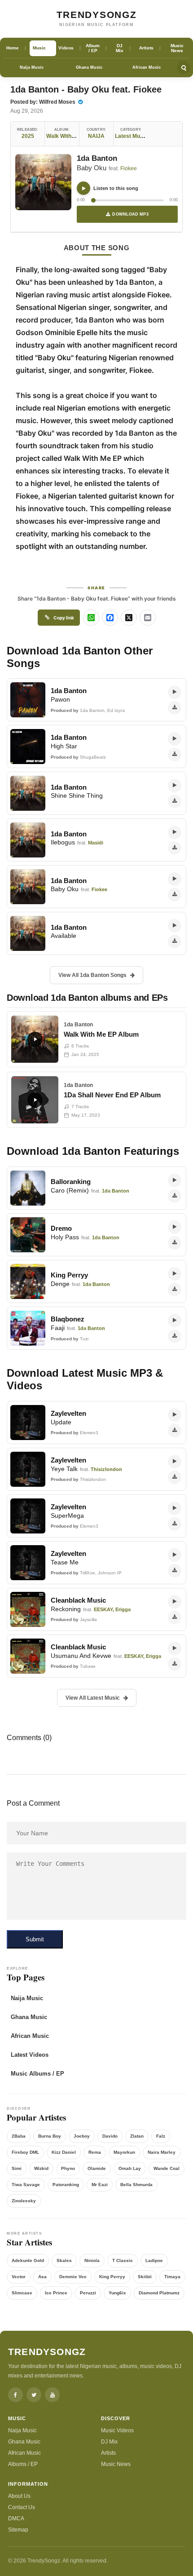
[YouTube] (52, 2395)
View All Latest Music (93, 1698)
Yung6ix (117, 2293)
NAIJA (96, 136)
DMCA (16, 2519)
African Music (147, 67)
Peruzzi (88, 2293)
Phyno (68, 2168)
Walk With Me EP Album (77, 136)
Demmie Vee (73, 2277)
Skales (64, 2260)
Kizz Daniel (64, 2152)
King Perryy (112, 2277)
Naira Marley (162, 2152)
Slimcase (22, 2293)
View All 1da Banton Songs (92, 975)
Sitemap (18, 2530)
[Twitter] (34, 2395)
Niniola (92, 2260)
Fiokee (129, 168)
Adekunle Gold (28, 2260)
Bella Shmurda (136, 2185)
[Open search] (184, 67)
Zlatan (137, 2136)
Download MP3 (130, 214)
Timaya (172, 2277)
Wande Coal (167, 2168)
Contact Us (22, 2507)
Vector (19, 2277)
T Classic (123, 2260)
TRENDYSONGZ (97, 15)
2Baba (19, 2136)
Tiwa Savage (26, 2185)
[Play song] (83, 188)
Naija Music (32, 67)
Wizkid (41, 2168)
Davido (110, 2136)
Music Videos (117, 2430)
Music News (116, 2464)
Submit (35, 1939)
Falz (161, 2136)
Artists (108, 2453)
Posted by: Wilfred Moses (44, 102)
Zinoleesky (24, 2201)
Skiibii (145, 2277)
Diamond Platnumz (159, 2293)
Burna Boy (50, 2136)
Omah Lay (130, 2168)
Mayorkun (124, 2152)
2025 (28, 136)
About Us (19, 2496)
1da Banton (97, 158)
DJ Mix (109, 2442)
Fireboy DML (25, 2152)
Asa (42, 2277)
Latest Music (131, 136)
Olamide (97, 2168)
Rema (95, 2152)
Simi (17, 2168)
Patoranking (66, 2185)
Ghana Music (89, 67)
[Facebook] (15, 2395)
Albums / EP (23, 2464)
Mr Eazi (100, 2185)
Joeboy (82, 2136)
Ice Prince (56, 2293)
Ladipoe (154, 2260)
